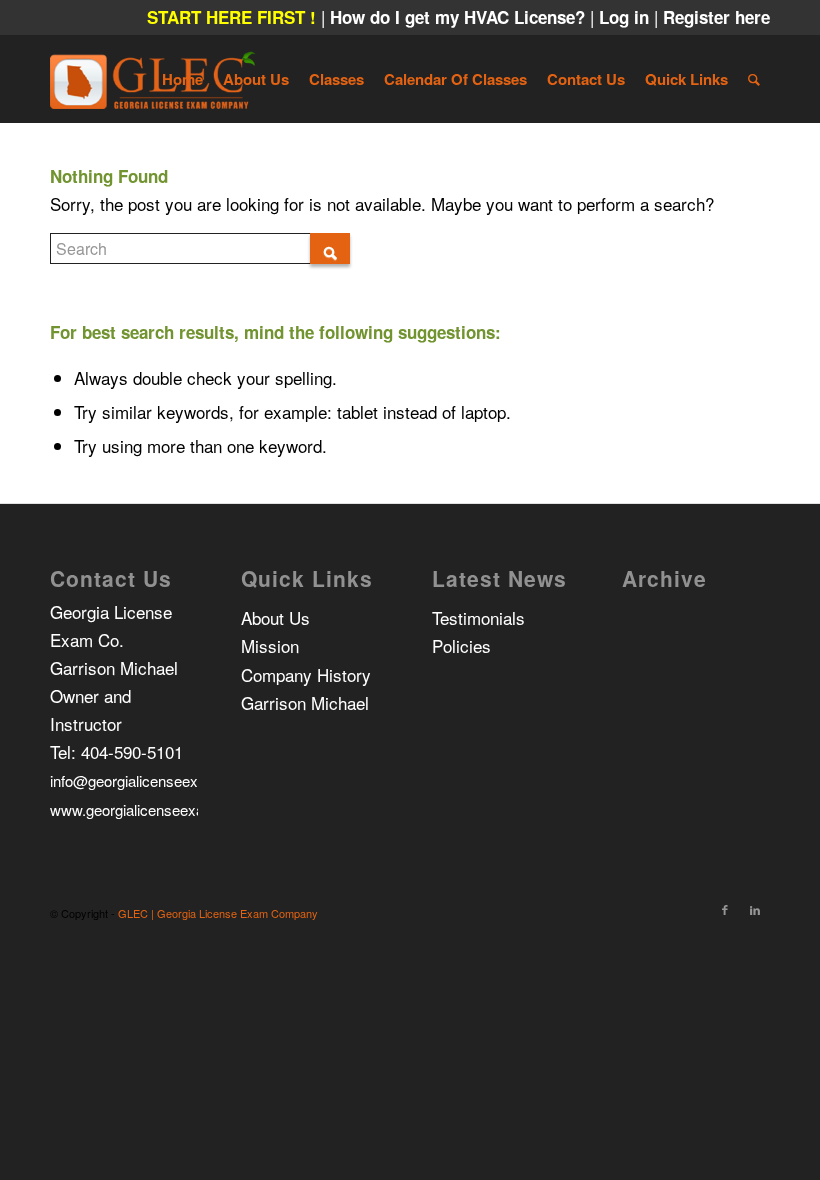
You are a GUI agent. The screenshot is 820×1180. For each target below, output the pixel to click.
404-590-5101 (132, 751)
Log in (626, 17)
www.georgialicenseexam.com (150, 809)
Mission (270, 645)
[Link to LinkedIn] (755, 909)
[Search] (754, 79)
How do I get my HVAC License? (460, 17)
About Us (275, 617)
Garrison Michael (305, 702)
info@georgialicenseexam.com (151, 780)
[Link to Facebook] (725, 909)
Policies (461, 645)
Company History (306, 674)
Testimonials (478, 617)
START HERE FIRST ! (231, 17)
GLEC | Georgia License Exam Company (218, 913)
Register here (716, 17)
